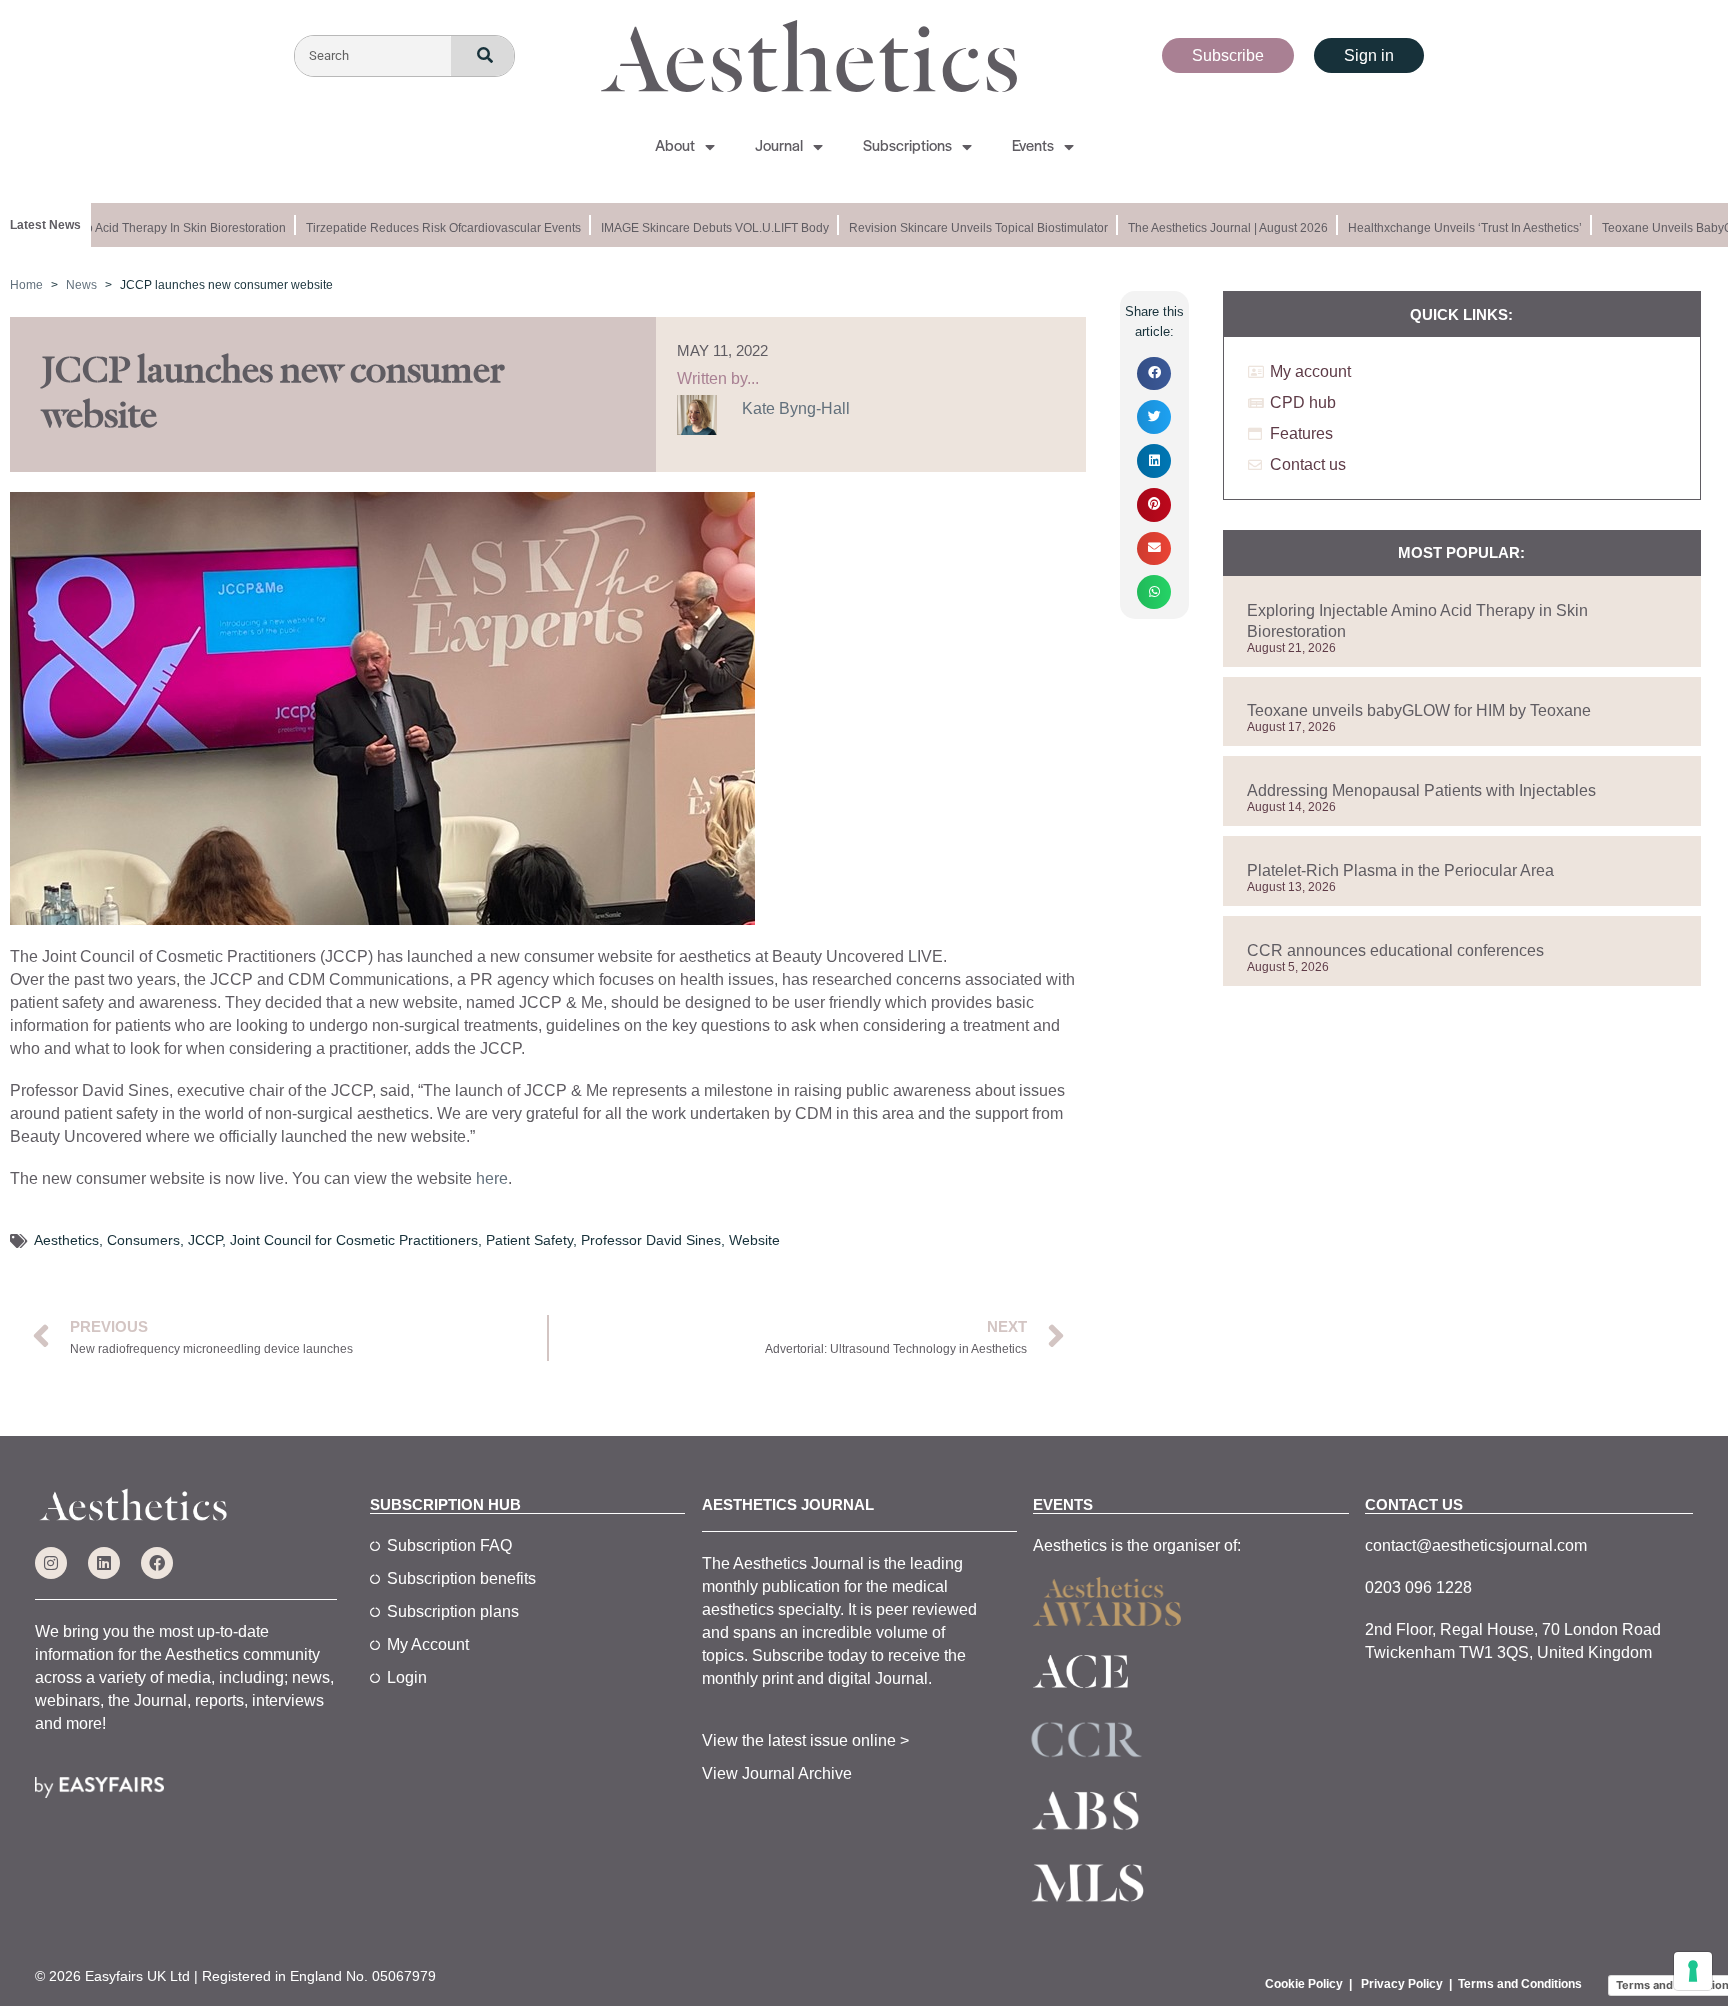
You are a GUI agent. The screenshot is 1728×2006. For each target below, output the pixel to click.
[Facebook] (157, 1563)
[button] (1154, 374)
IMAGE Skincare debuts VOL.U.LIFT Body (698, 228)
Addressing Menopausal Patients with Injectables (1421, 790)
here (492, 1178)
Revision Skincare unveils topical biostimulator (961, 228)
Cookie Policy (1304, 1984)
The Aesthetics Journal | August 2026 (1211, 228)
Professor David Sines (651, 1240)
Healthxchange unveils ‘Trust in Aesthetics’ (1448, 228)
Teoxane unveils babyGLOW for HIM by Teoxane (1419, 710)
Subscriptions (907, 147)
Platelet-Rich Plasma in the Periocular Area (1400, 870)
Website (754, 1240)
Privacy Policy (1402, 1984)
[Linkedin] (104, 1563)
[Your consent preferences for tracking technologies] (1693, 1971)
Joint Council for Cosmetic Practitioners (354, 1240)
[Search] (482, 56)
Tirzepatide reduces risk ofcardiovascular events (426, 228)
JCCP (205, 1240)
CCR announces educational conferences (1395, 950)
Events (1033, 147)
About (675, 147)
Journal (779, 147)
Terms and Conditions (1520, 1984)
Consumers (143, 1240)
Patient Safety (529, 1240)
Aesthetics (66, 1240)
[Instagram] (51, 1563)
